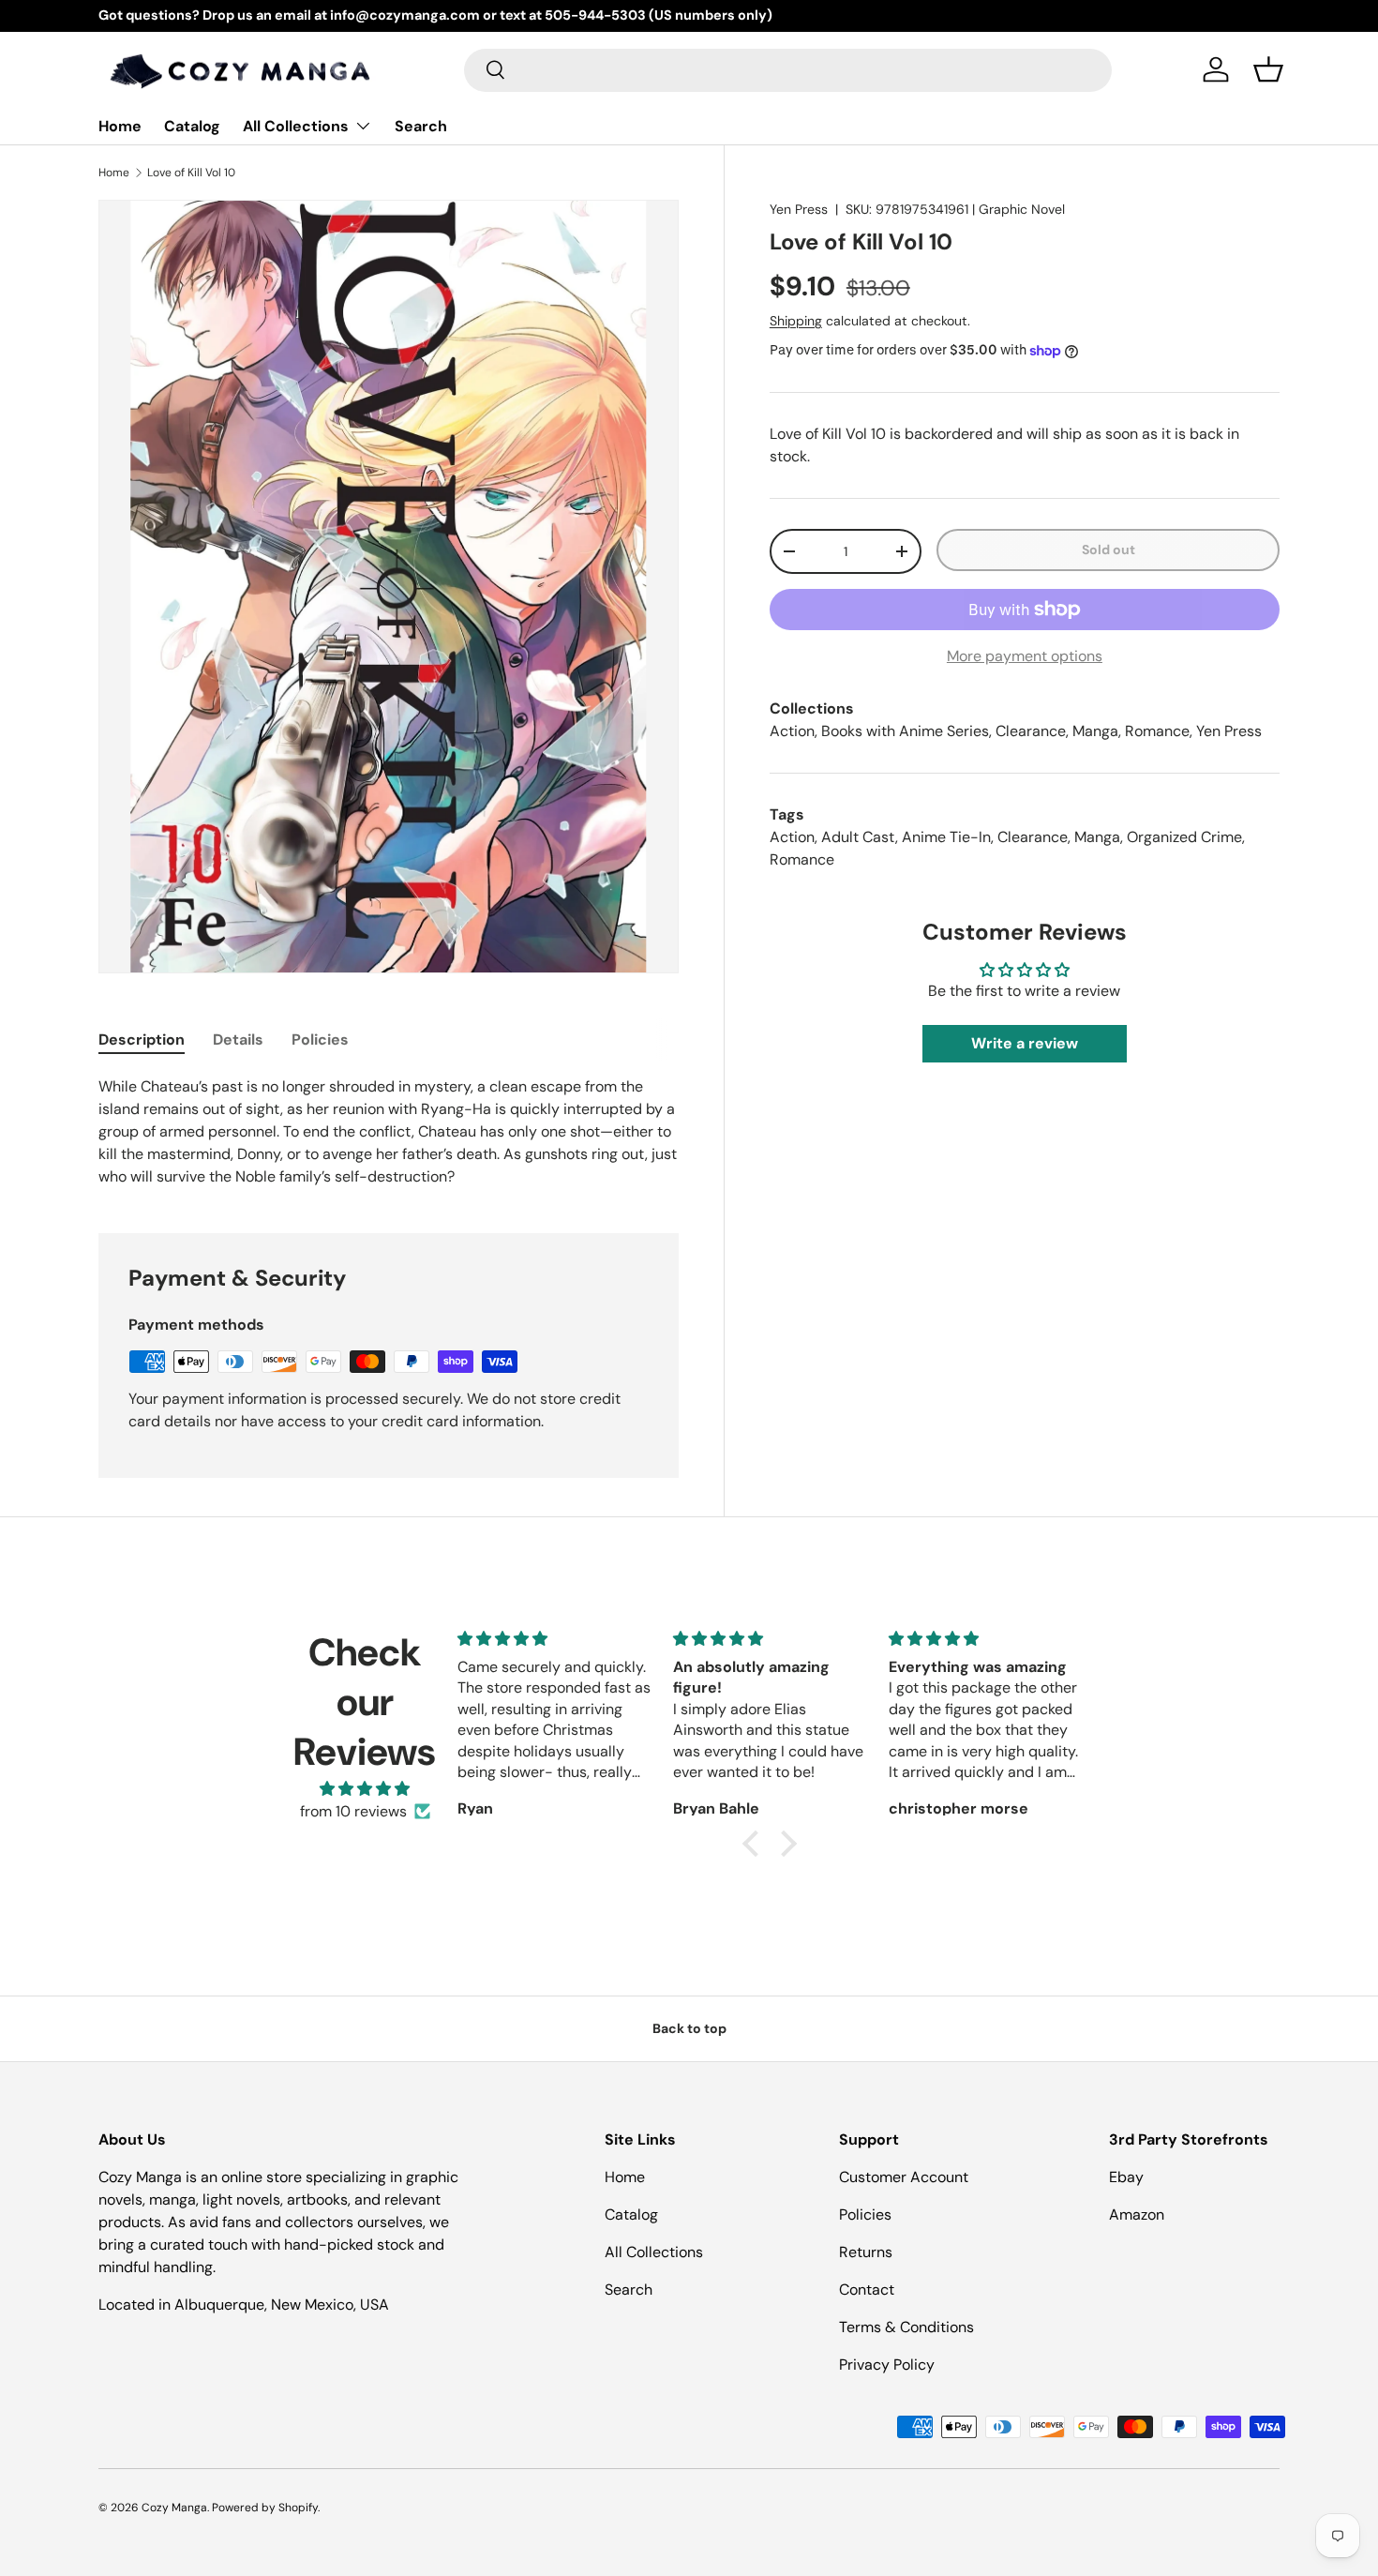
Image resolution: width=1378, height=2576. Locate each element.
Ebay (1126, 2177)
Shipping (796, 321)
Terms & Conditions (906, 2327)
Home (120, 126)
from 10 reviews (353, 1811)
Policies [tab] (320, 1039)
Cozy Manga (174, 2508)
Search (421, 126)
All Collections (296, 126)
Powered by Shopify (265, 2508)
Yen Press (799, 209)
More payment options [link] (1025, 656)
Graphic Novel (1022, 209)
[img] (365, 1789)
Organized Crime (1184, 837)
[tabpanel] (389, 1132)
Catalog (192, 126)
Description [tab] (142, 1039)
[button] (1268, 69)
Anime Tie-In (946, 837)
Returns (866, 2252)
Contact (867, 2290)
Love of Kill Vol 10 (191, 173)
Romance (1157, 731)
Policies (865, 2214)
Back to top (689, 2028)
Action (792, 731)
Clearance (1031, 731)
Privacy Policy (887, 2365)
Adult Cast (858, 837)
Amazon (1137, 2214)
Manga (1095, 731)
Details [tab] (238, 1039)
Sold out (1108, 550)
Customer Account (904, 2177)
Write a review (1025, 1043)
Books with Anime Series (905, 731)
